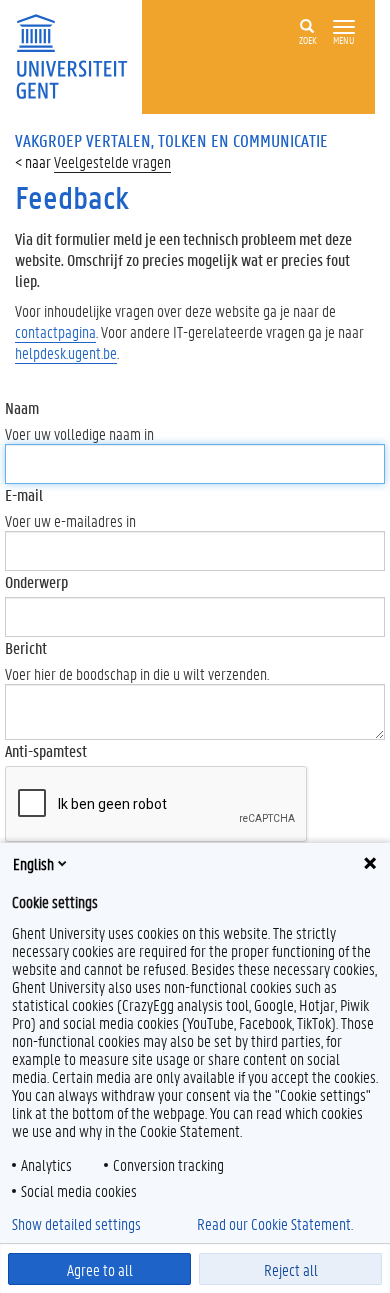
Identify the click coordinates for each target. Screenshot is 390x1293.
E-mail (24, 494)
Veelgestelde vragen (112, 161)
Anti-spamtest (46, 750)
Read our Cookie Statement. (275, 1224)
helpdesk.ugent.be (66, 352)
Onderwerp (36, 581)
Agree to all (100, 1269)
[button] (344, 27)
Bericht (26, 647)
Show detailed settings (76, 1224)
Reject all (291, 1269)
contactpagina (55, 331)
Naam (22, 407)
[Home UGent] (78, 54)
